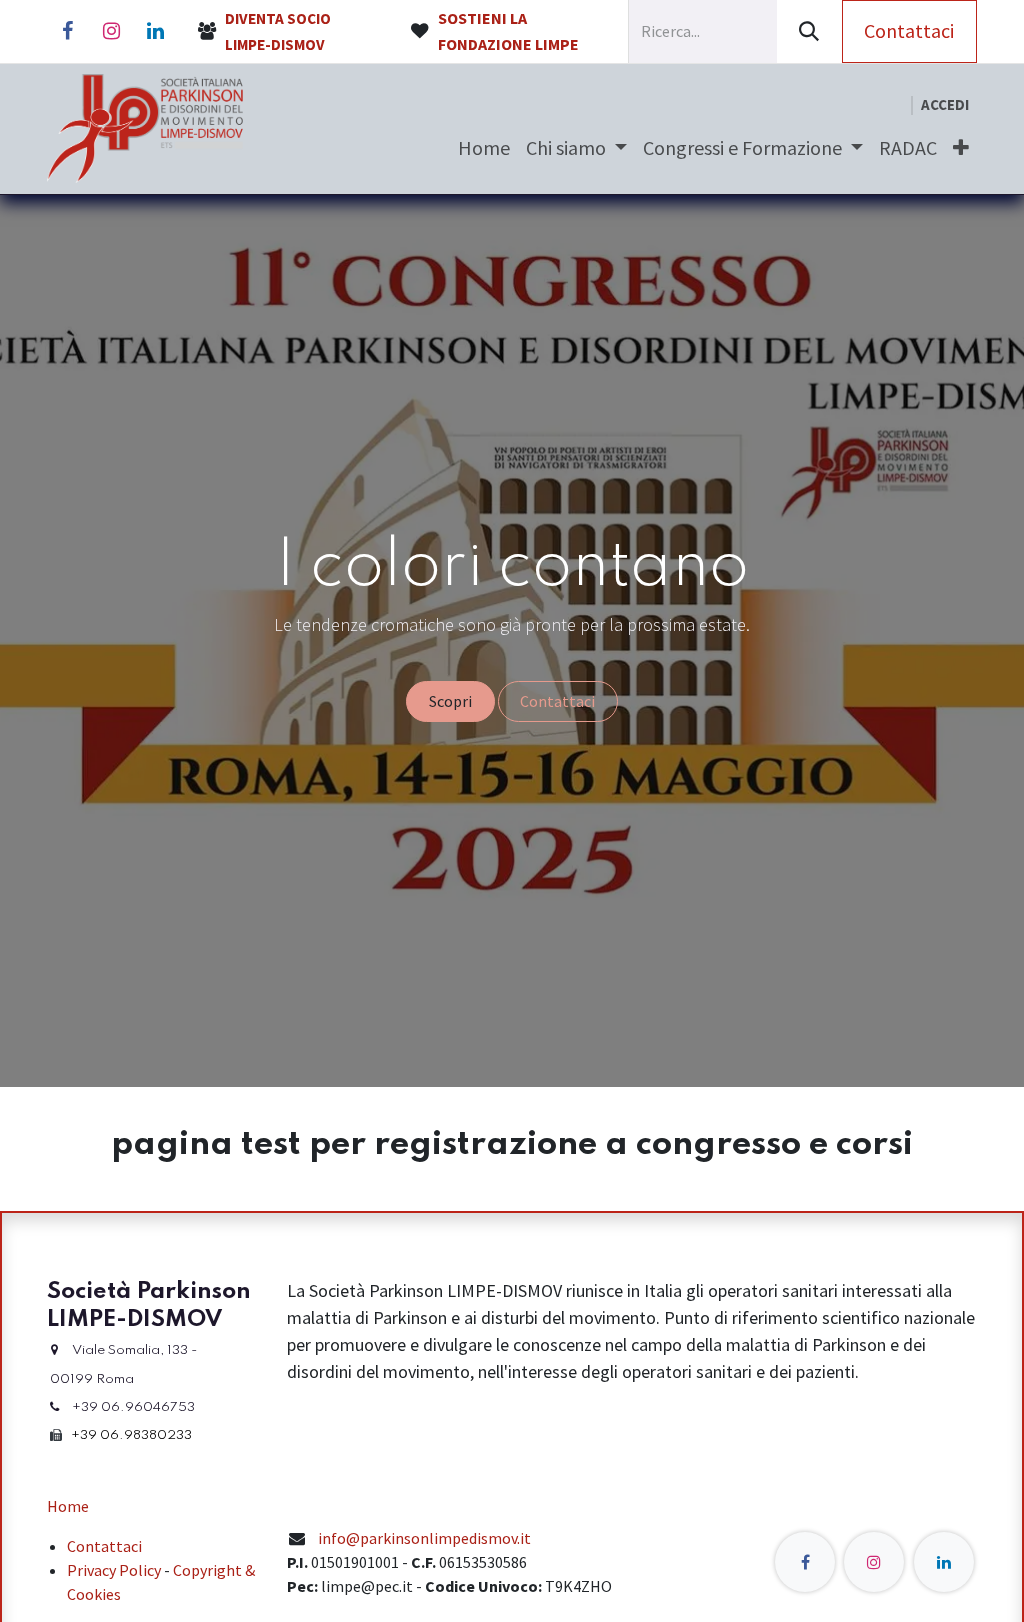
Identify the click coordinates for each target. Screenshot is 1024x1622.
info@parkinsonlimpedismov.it (424, 1538)
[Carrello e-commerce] (895, 105)
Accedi (945, 104)
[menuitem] (484, 148)
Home (68, 1506)
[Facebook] (67, 31)
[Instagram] (111, 31)
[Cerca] (809, 31)
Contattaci (909, 30)
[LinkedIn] (155, 31)
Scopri (450, 701)
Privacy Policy (114, 1570)
